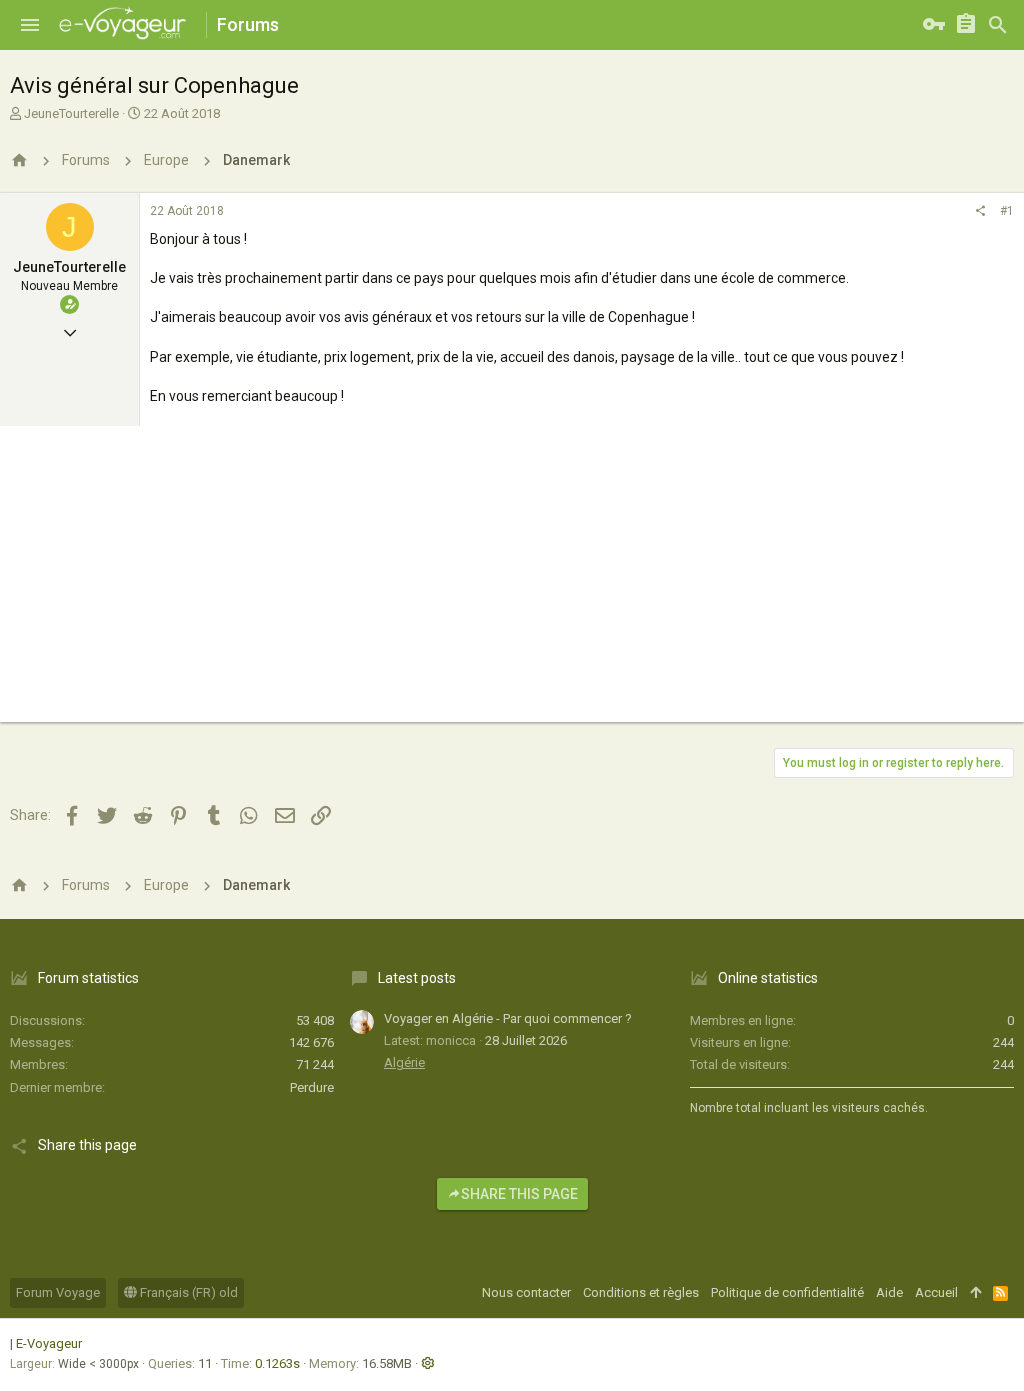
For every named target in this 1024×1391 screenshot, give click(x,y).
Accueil (936, 1292)
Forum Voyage (58, 1292)
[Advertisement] (512, 582)
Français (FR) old (187, 1292)
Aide (889, 1292)
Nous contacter (526, 1292)
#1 (1007, 211)
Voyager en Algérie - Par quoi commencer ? (508, 1018)
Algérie (404, 1062)
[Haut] (975, 1293)
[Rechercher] (998, 25)
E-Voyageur (49, 1343)
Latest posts (417, 978)
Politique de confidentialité (787, 1292)
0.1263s (277, 1363)
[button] (30, 25)
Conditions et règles (641, 1292)
